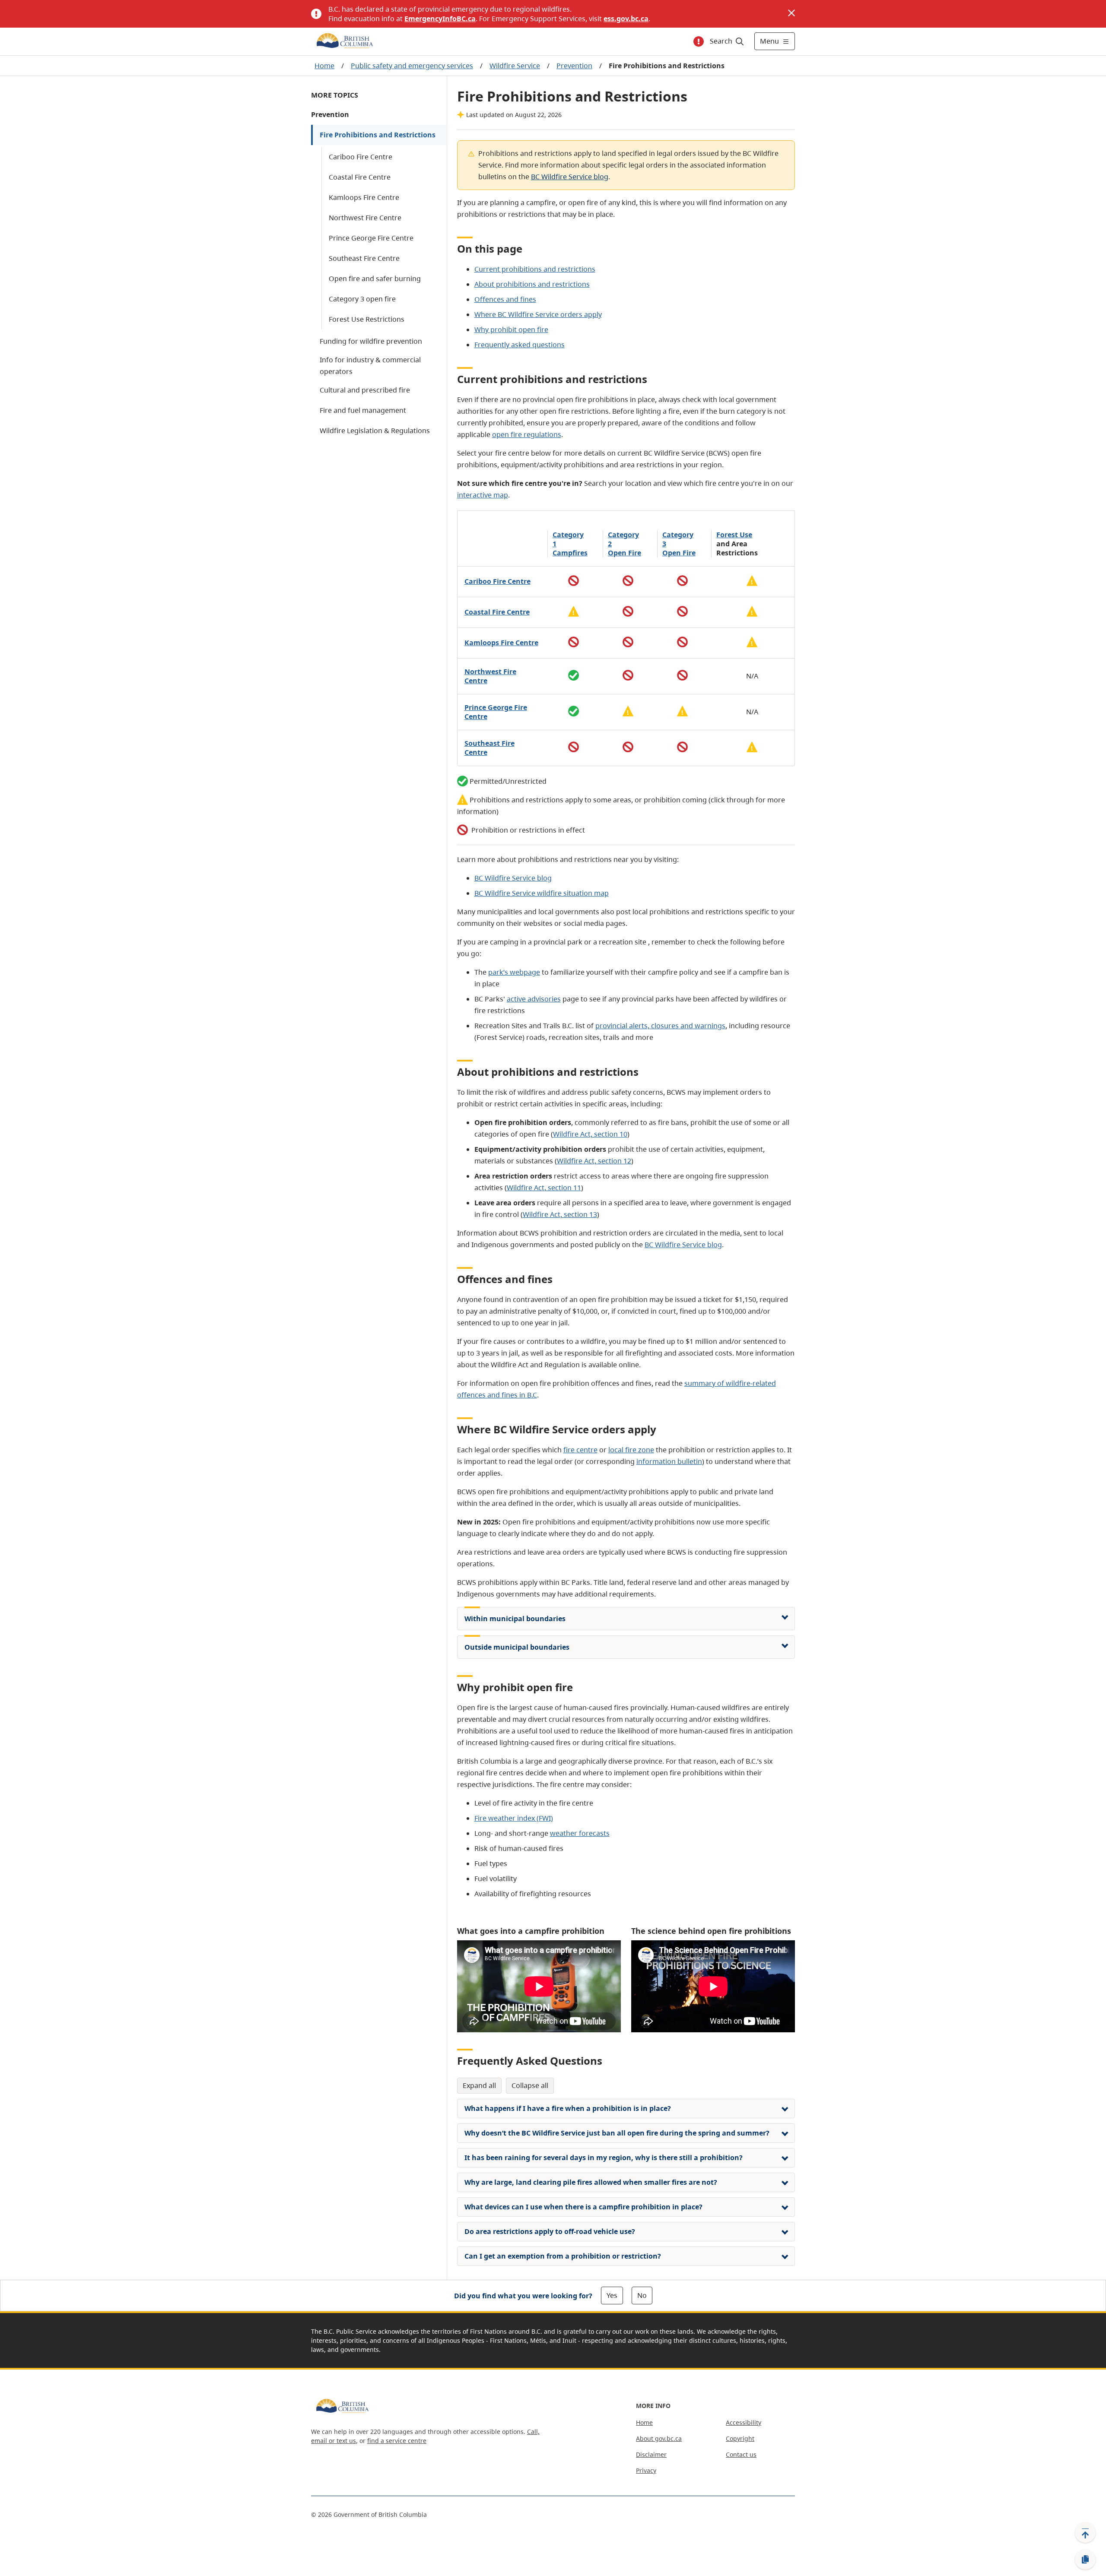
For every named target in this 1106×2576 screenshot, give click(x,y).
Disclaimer (651, 2454)
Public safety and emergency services (412, 66)
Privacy (646, 2470)
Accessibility (744, 2422)
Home (324, 66)
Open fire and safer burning (375, 279)
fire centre (580, 1450)
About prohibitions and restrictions (532, 284)
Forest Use (734, 535)
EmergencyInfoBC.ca (440, 19)
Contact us (741, 2454)
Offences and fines (505, 299)
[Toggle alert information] (699, 41)
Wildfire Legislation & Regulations (375, 431)
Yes (612, 2295)
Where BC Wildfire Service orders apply (538, 314)
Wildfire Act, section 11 (544, 1188)
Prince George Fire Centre (371, 238)
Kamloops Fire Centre (364, 197)
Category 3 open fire (362, 299)
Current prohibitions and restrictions (535, 269)
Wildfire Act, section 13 (560, 1214)
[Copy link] (1085, 2560)
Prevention (574, 66)
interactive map (483, 495)
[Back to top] (1085, 2532)
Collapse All (530, 2085)
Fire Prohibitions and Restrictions (378, 135)
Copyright (740, 2438)
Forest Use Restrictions (367, 319)
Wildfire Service (515, 66)
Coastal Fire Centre (360, 177)
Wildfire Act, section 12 (594, 1161)
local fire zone (631, 1450)
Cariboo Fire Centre (361, 157)
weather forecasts (580, 1833)
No (642, 2295)
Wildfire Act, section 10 (590, 1134)
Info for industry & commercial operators (370, 366)
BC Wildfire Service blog (570, 177)
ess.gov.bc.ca (626, 19)
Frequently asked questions (520, 345)
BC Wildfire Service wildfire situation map (542, 893)
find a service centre (397, 2441)
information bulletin (669, 1461)
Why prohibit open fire (511, 330)
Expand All (479, 2085)
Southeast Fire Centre (364, 258)
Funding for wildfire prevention (371, 341)
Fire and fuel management (363, 410)
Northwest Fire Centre (365, 218)
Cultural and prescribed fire (365, 390)
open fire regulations (527, 434)
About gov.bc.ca (659, 2438)
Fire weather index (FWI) (514, 1818)
